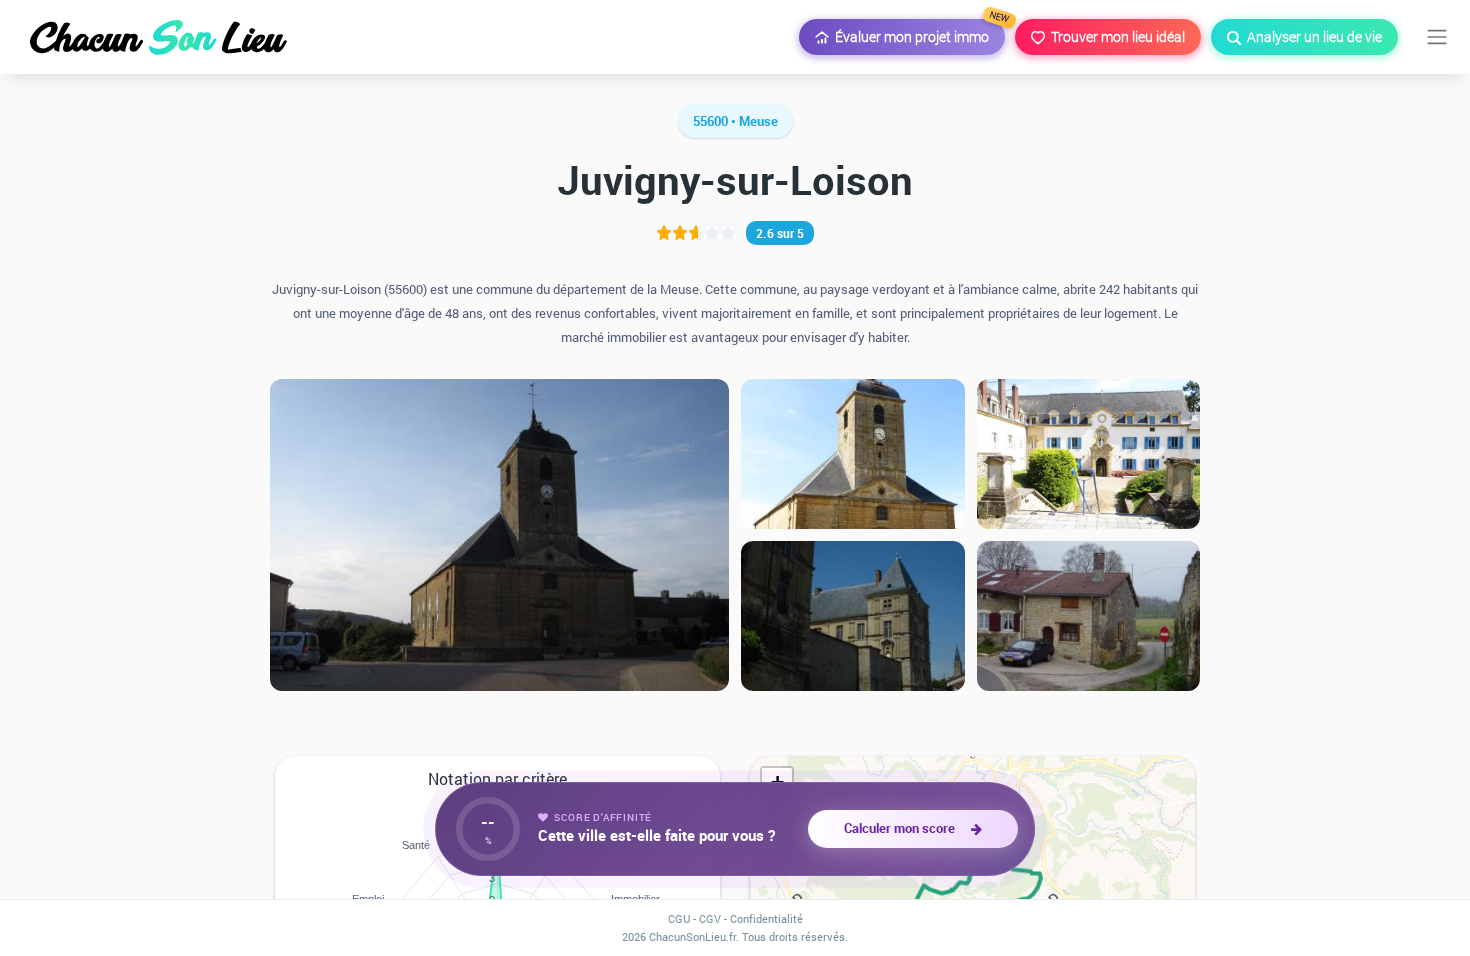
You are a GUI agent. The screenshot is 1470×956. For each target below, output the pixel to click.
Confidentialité (766, 918)
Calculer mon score (902, 828)
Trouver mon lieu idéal (1115, 36)
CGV (710, 918)
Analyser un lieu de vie (1311, 36)
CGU (679, 918)
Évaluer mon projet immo (917, 32)
